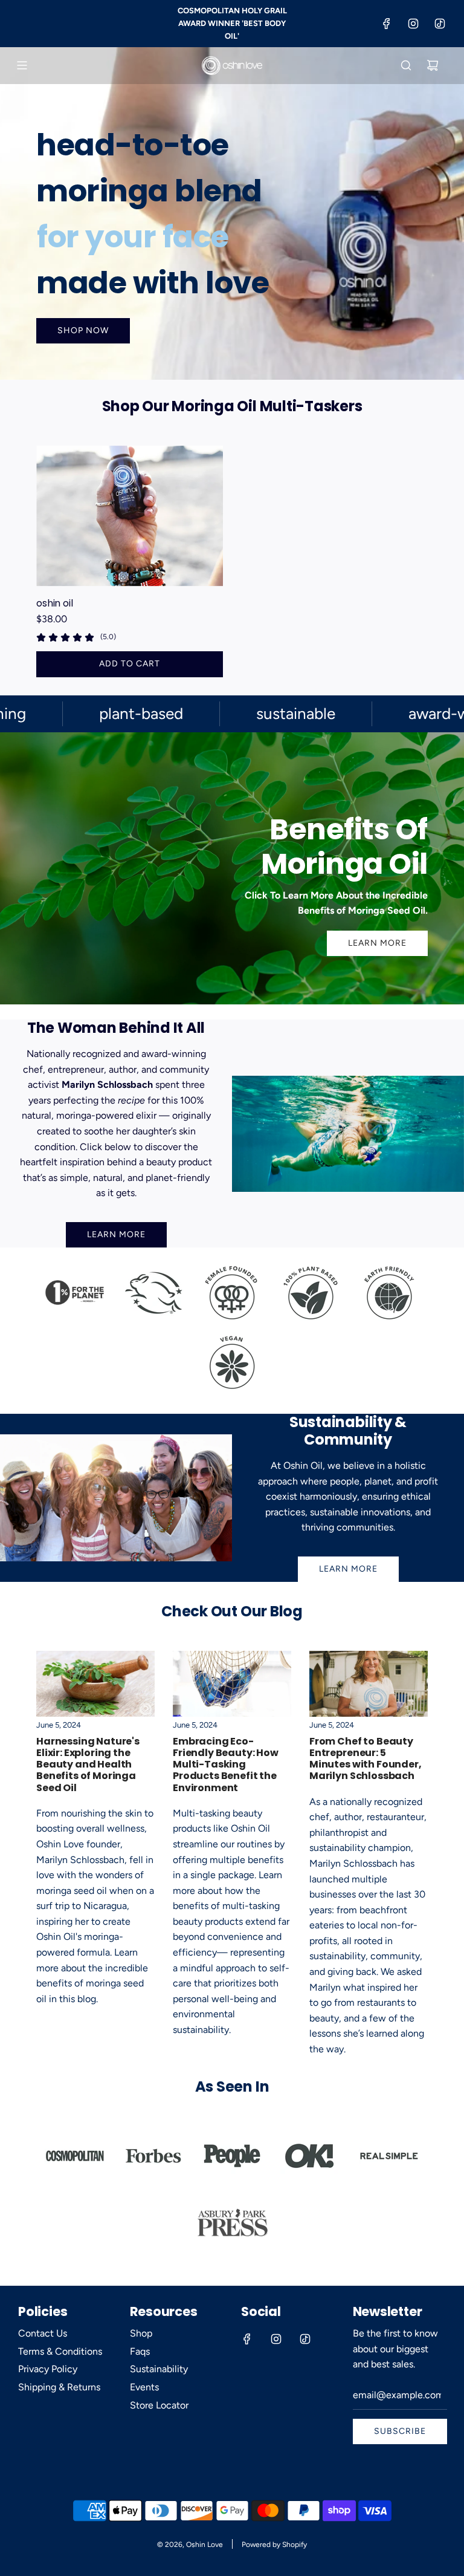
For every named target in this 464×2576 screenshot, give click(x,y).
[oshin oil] (130, 516)
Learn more (348, 1569)
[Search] (406, 65)
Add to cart (130, 664)
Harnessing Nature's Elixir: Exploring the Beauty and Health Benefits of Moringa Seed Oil (88, 1764)
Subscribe (400, 2431)
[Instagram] (413, 24)
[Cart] (433, 65)
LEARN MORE (377, 943)
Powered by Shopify (274, 2545)
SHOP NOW (83, 330)
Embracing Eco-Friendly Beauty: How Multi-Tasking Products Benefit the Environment (226, 1764)
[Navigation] (22, 65)
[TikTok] (440, 24)
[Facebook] (387, 24)
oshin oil (55, 603)
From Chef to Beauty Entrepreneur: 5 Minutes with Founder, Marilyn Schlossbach (366, 1759)
